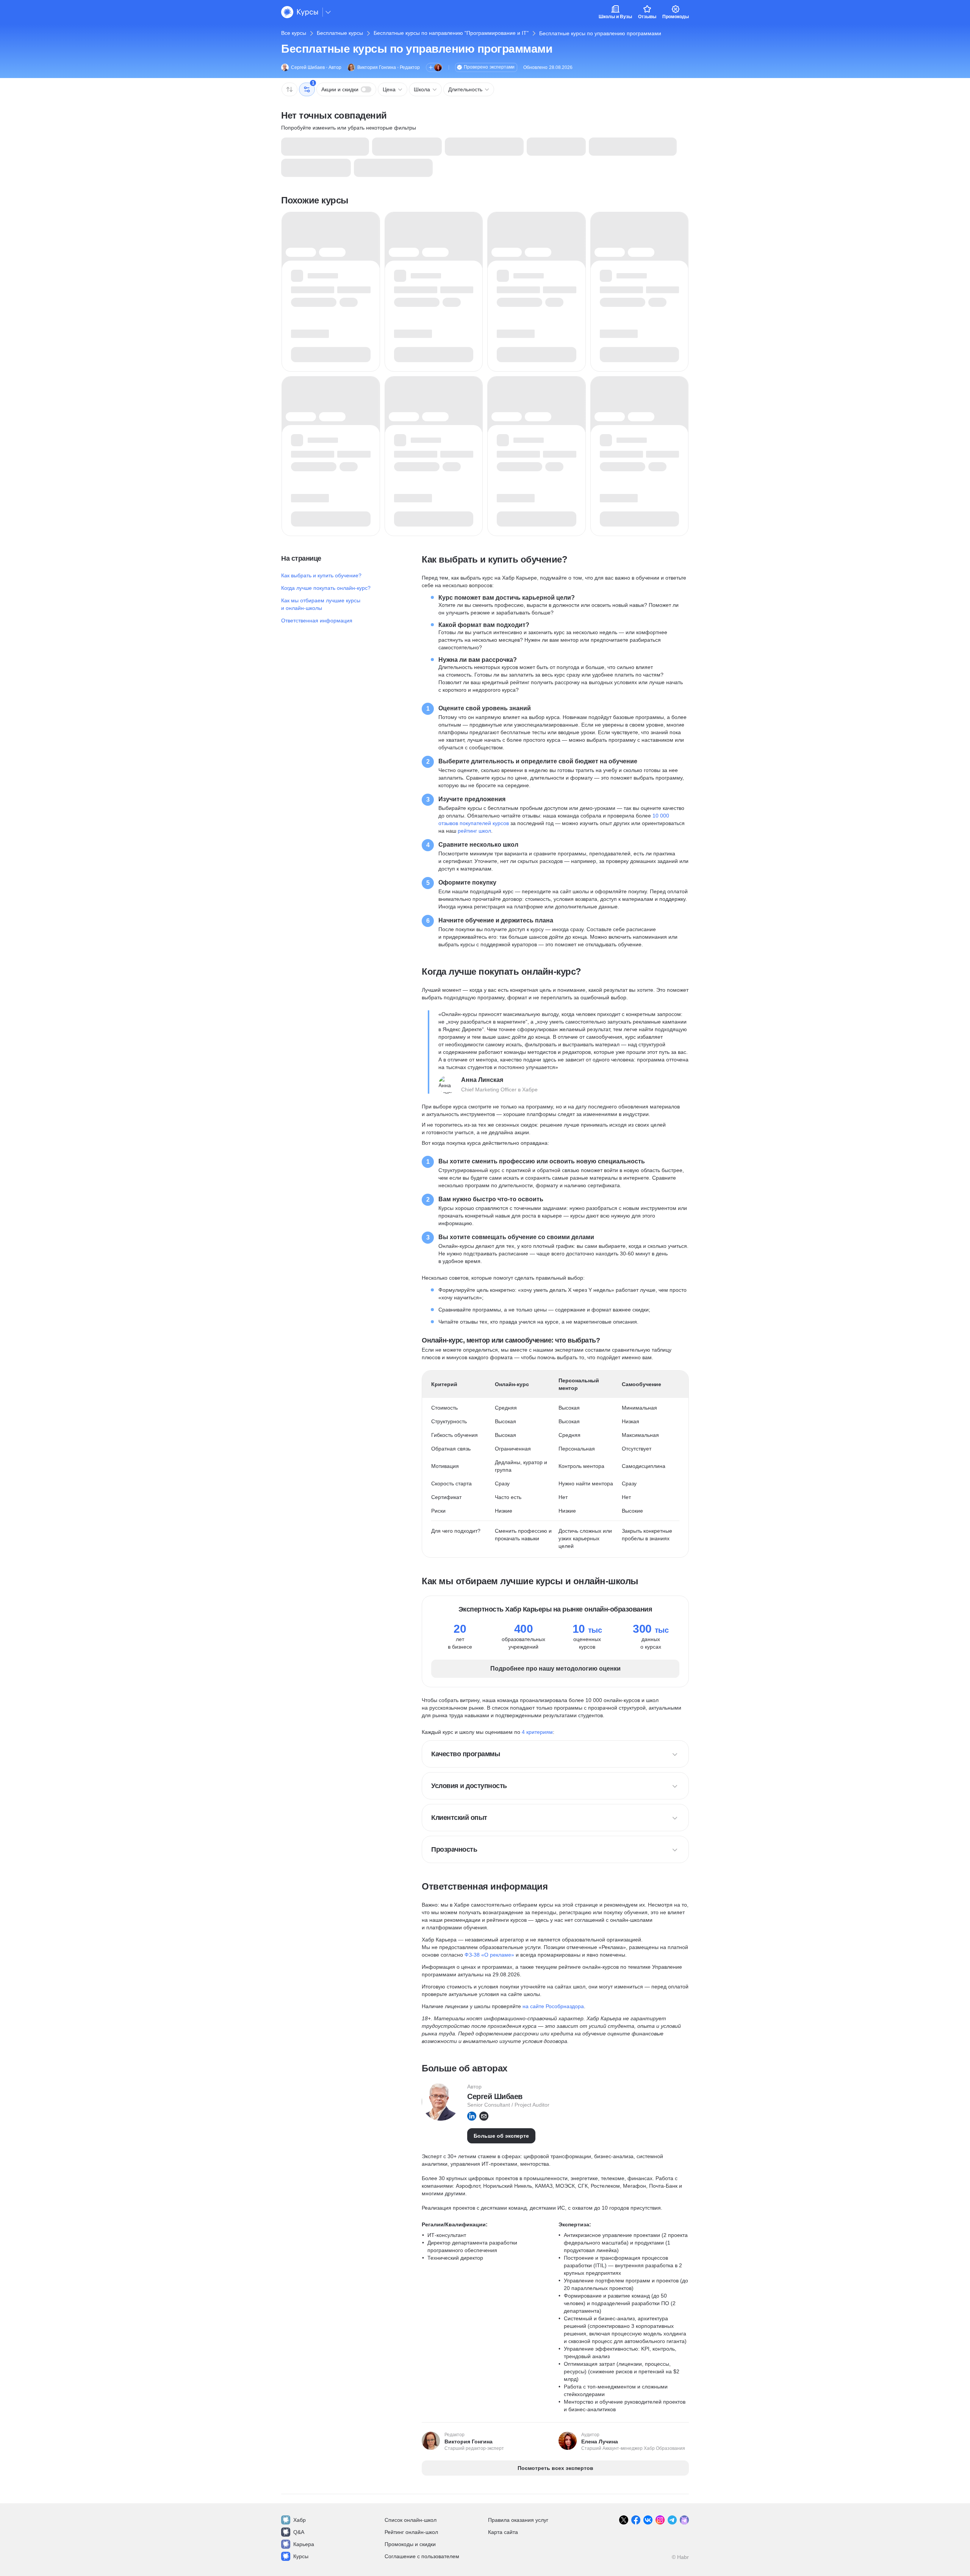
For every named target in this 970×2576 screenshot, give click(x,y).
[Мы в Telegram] (672, 2520)
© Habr (680, 2557)
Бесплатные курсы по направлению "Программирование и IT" (451, 33)
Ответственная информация (317, 621)
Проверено (489, 67)
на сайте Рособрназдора (553, 2006)
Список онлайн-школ (411, 2520)
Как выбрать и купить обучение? (321, 575)
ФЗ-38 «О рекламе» (489, 1955)
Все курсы (294, 33)
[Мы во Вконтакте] (648, 2520)
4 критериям (537, 1732)
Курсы (301, 2556)
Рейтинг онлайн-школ (411, 2532)
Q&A (299, 2532)
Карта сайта (503, 2532)
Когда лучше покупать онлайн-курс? (326, 588)
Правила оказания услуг (518, 2520)
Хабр (300, 2520)
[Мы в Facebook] (636, 2520)
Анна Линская (482, 1080)
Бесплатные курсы (340, 33)
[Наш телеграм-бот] (684, 2520)
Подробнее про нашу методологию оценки (555, 1669)
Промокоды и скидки (410, 2544)
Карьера (304, 2544)
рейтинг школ (474, 831)
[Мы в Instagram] (660, 2520)
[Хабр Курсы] (300, 12)
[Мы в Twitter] (624, 2520)
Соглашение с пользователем (422, 2556)
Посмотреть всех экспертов (555, 2468)
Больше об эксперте (501, 2136)
